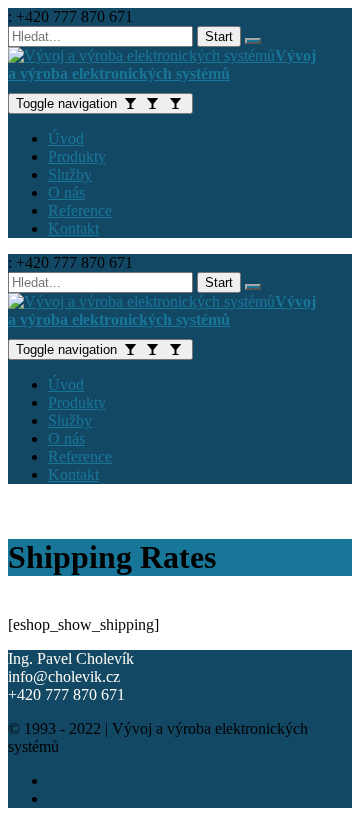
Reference (80, 210)
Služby (70, 174)
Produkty (77, 156)
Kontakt (73, 228)
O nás (66, 192)
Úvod (66, 138)
